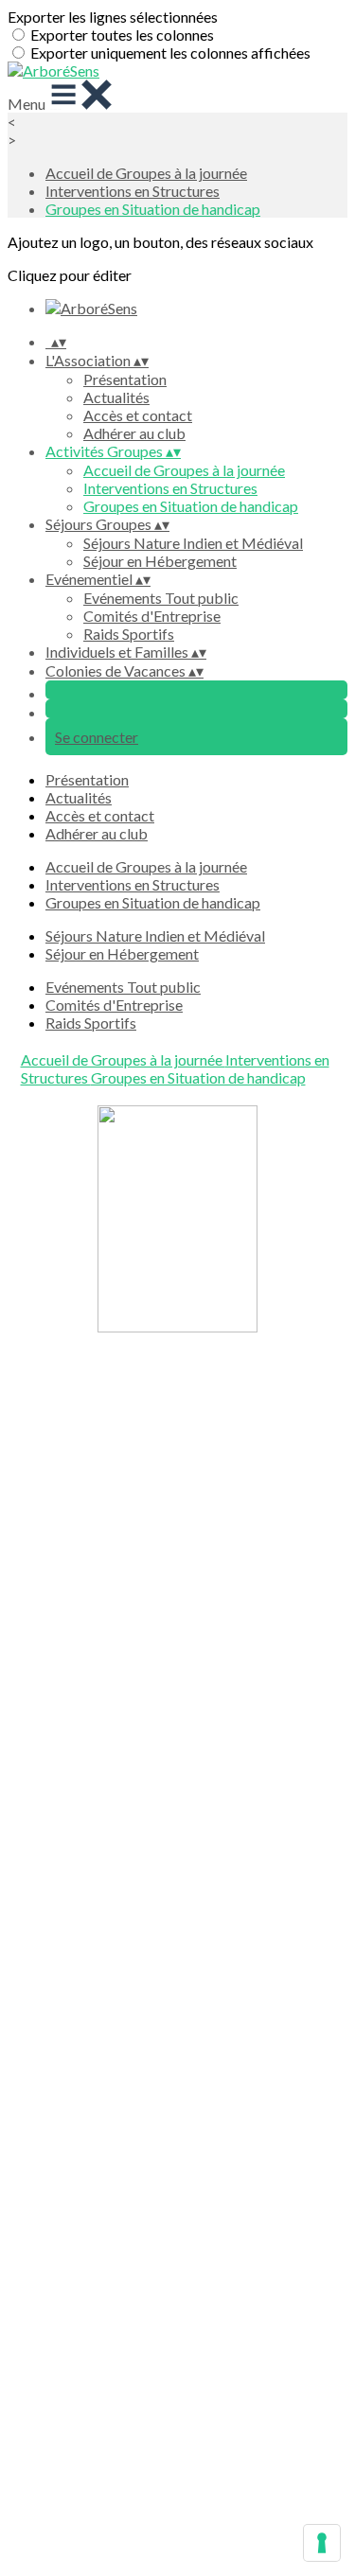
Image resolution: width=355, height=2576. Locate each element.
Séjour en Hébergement (160, 561)
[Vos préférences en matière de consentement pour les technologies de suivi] (322, 2543)
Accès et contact (138, 415)
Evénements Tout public (161, 598)
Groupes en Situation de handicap (153, 209)
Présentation (125, 379)
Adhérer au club (134, 433)
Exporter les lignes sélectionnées (113, 17)
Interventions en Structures (133, 191)
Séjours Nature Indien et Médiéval (193, 543)
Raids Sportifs (129, 634)
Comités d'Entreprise (152, 616)
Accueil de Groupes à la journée (146, 173)
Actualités (116, 397)
